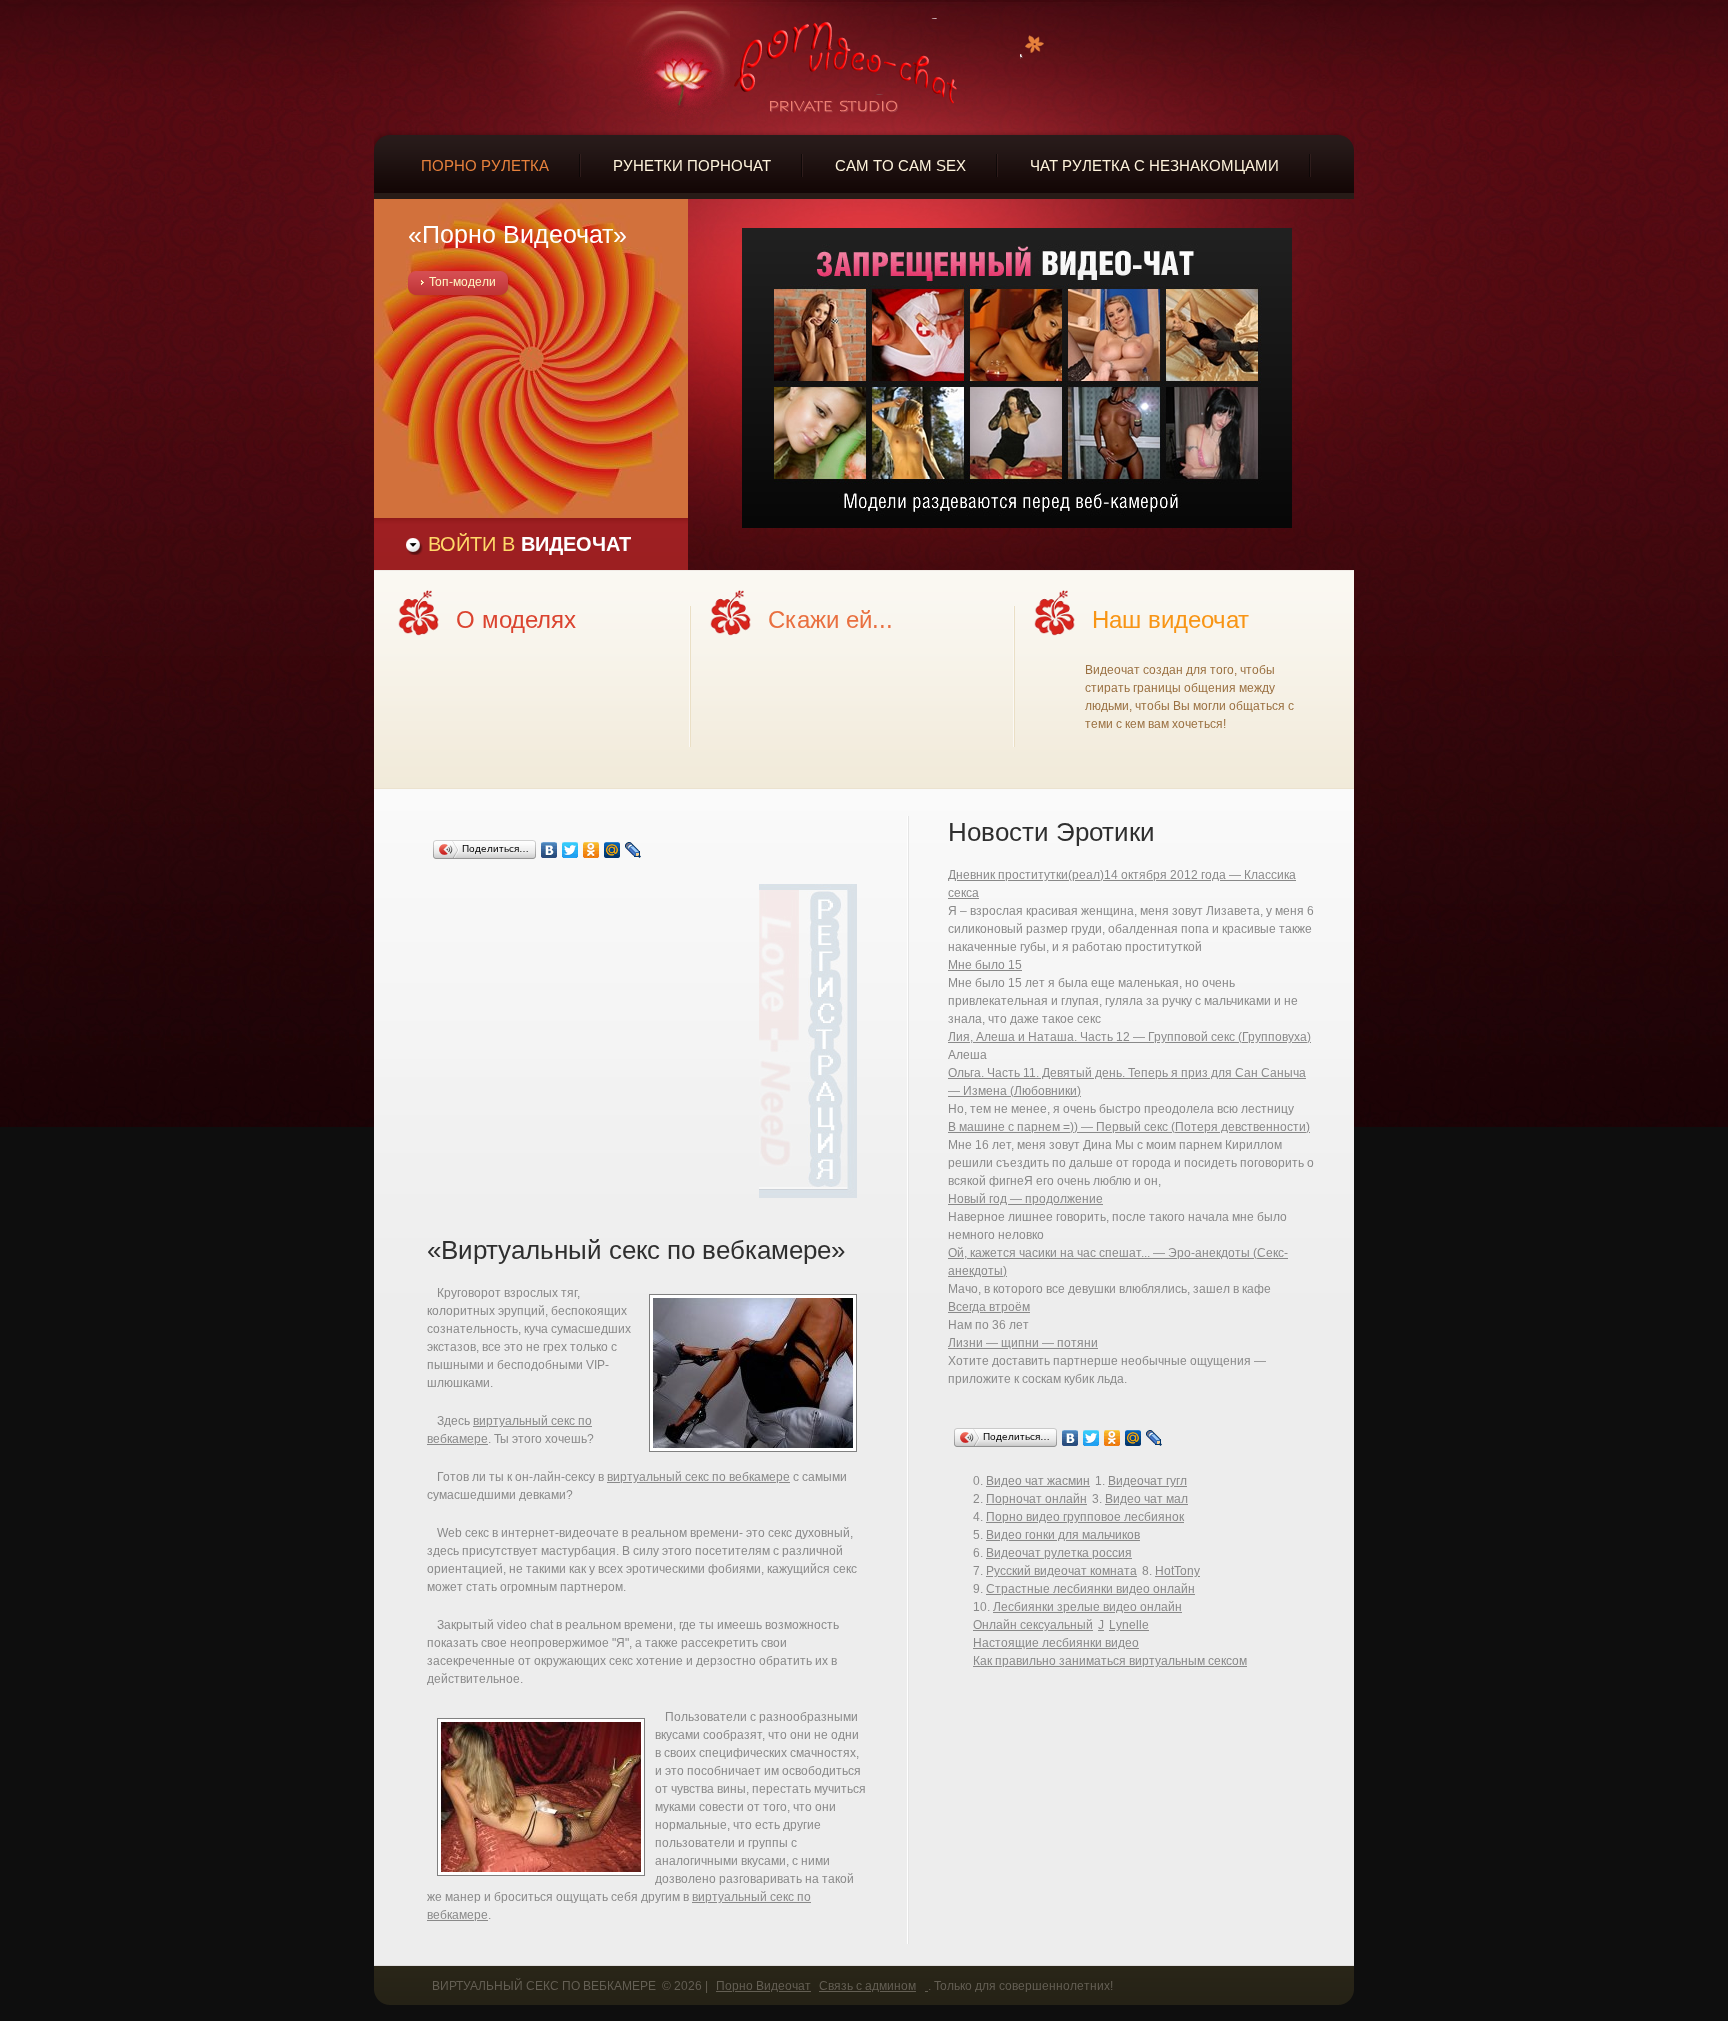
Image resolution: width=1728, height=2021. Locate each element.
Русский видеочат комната (1061, 1571)
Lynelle (1129, 1625)
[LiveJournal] (633, 850)
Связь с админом (867, 1986)
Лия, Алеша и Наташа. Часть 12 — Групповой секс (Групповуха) (1129, 1037)
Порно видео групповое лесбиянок (1085, 1517)
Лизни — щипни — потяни (1023, 1343)
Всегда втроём (989, 1307)
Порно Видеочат (763, 1986)
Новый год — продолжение (1025, 1199)
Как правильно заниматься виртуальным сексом (1110, 1661)
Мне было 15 (985, 965)
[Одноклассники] (591, 850)
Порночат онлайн (1036, 1499)
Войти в (529, 544)
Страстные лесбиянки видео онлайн (1090, 1589)
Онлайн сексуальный (1033, 1625)
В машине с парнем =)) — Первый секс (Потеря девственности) (1129, 1127)
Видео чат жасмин (1038, 1481)
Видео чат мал (1146, 1499)
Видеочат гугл (1147, 1481)
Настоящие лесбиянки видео (1056, 1643)
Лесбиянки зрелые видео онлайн (1087, 1607)
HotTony (1177, 1571)
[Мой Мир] (612, 850)
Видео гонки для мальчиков (1063, 1535)
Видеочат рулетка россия (1059, 1553)
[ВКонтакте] (549, 850)
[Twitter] (570, 850)
